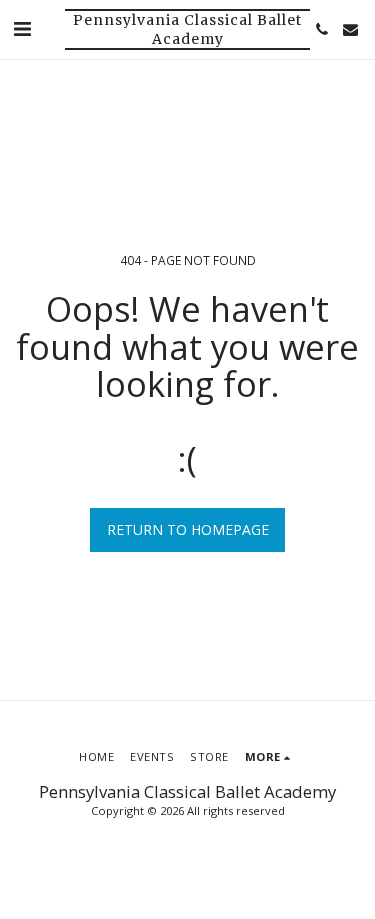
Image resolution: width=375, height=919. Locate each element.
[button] (22, 28)
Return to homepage (188, 529)
